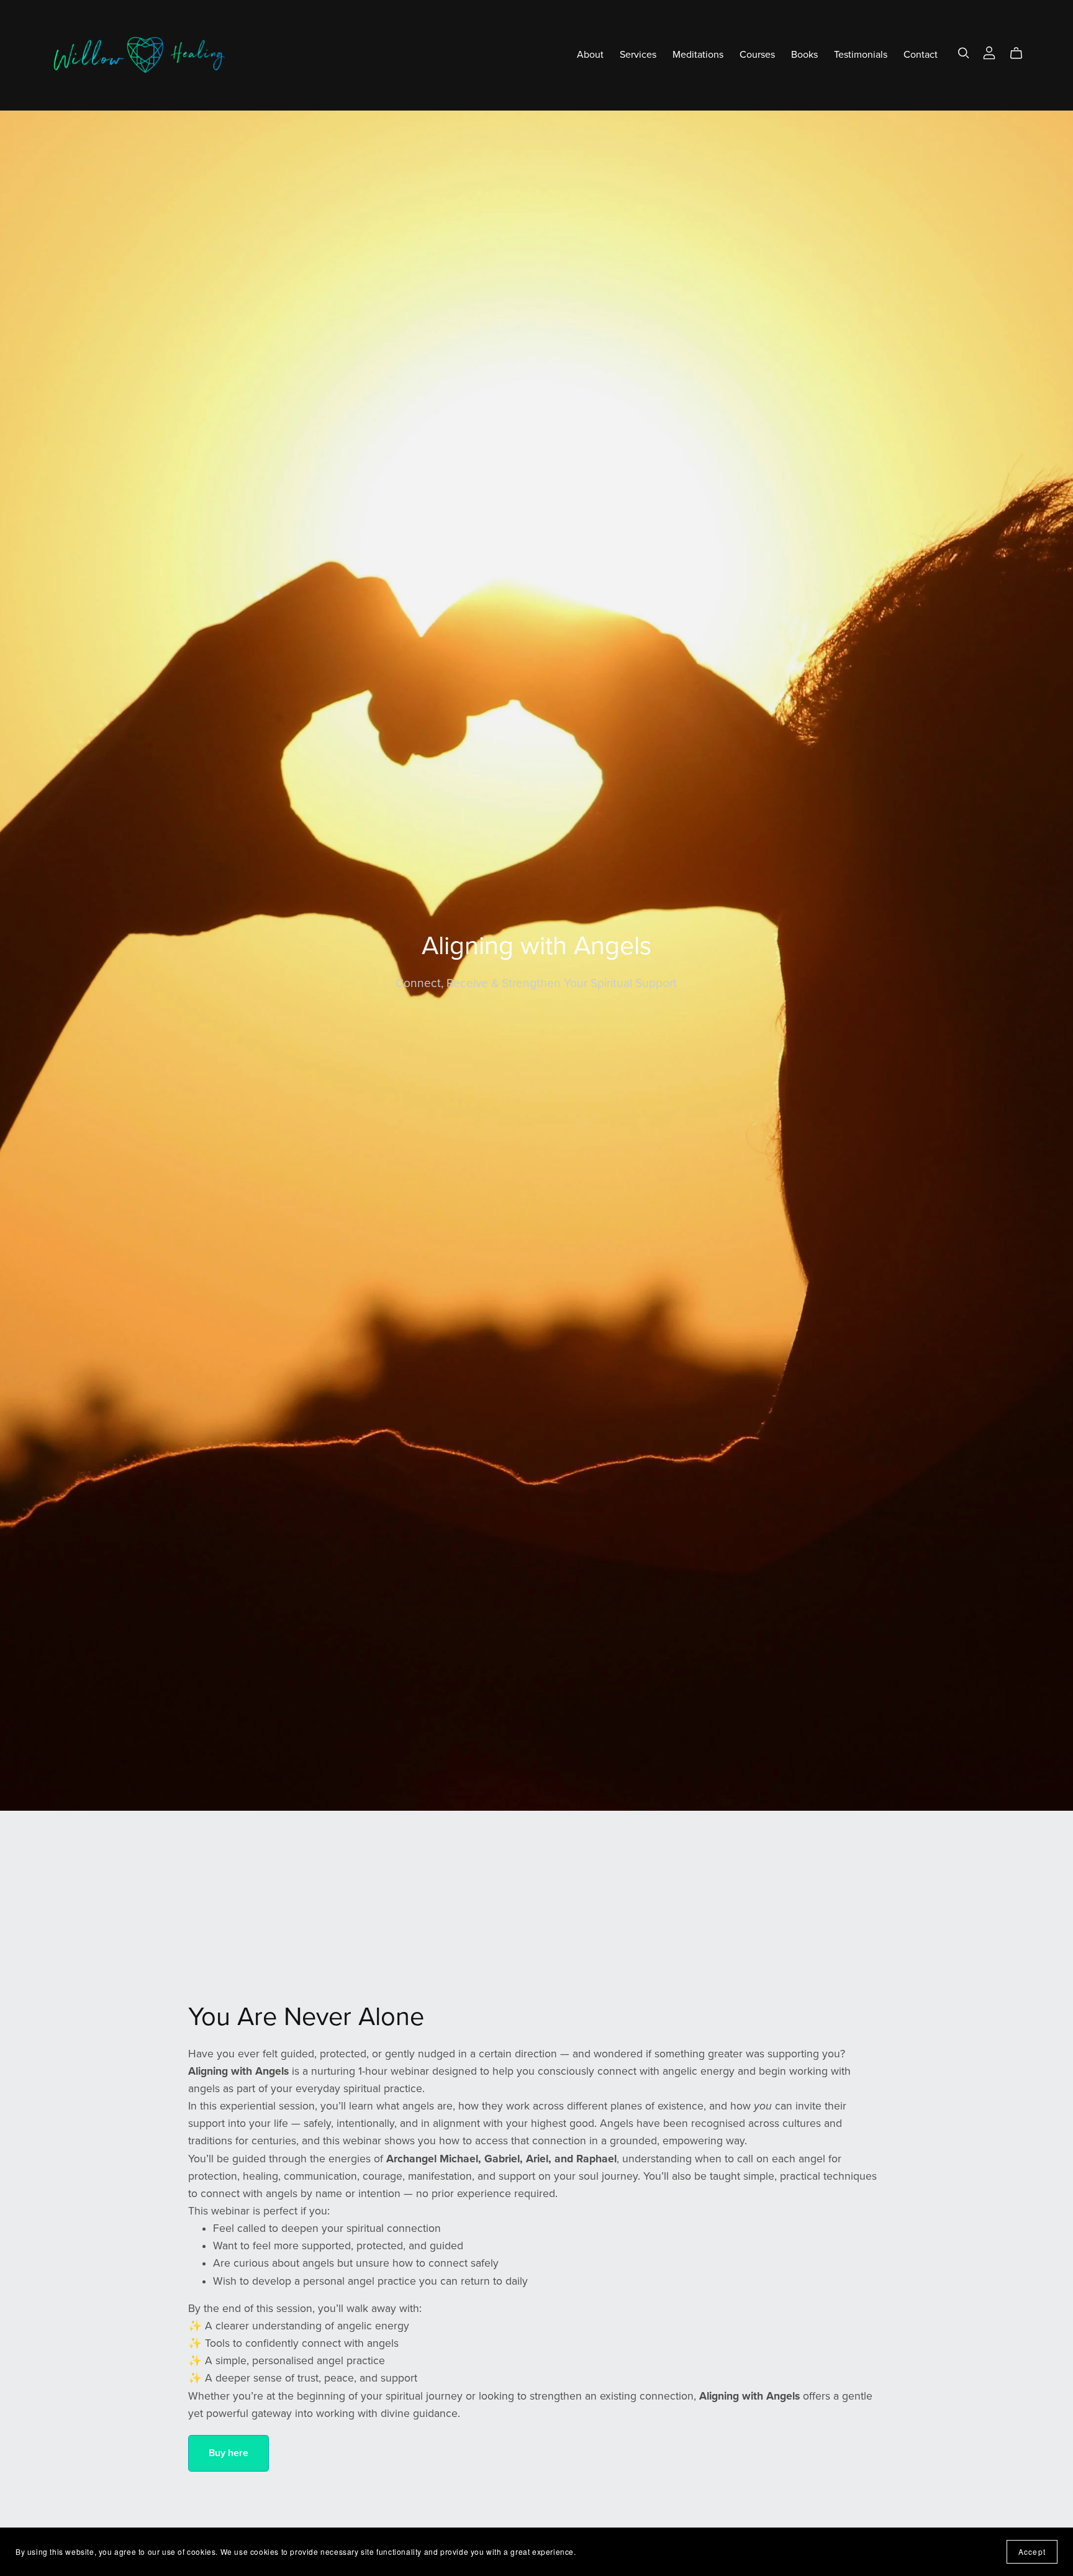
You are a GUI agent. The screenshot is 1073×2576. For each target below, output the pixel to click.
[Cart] (1021, 53)
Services (638, 55)
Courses (757, 55)
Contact (921, 55)
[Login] (989, 52)
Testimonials (861, 55)
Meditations (698, 55)
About (590, 55)
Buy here (229, 2453)
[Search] (964, 53)
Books (804, 55)
